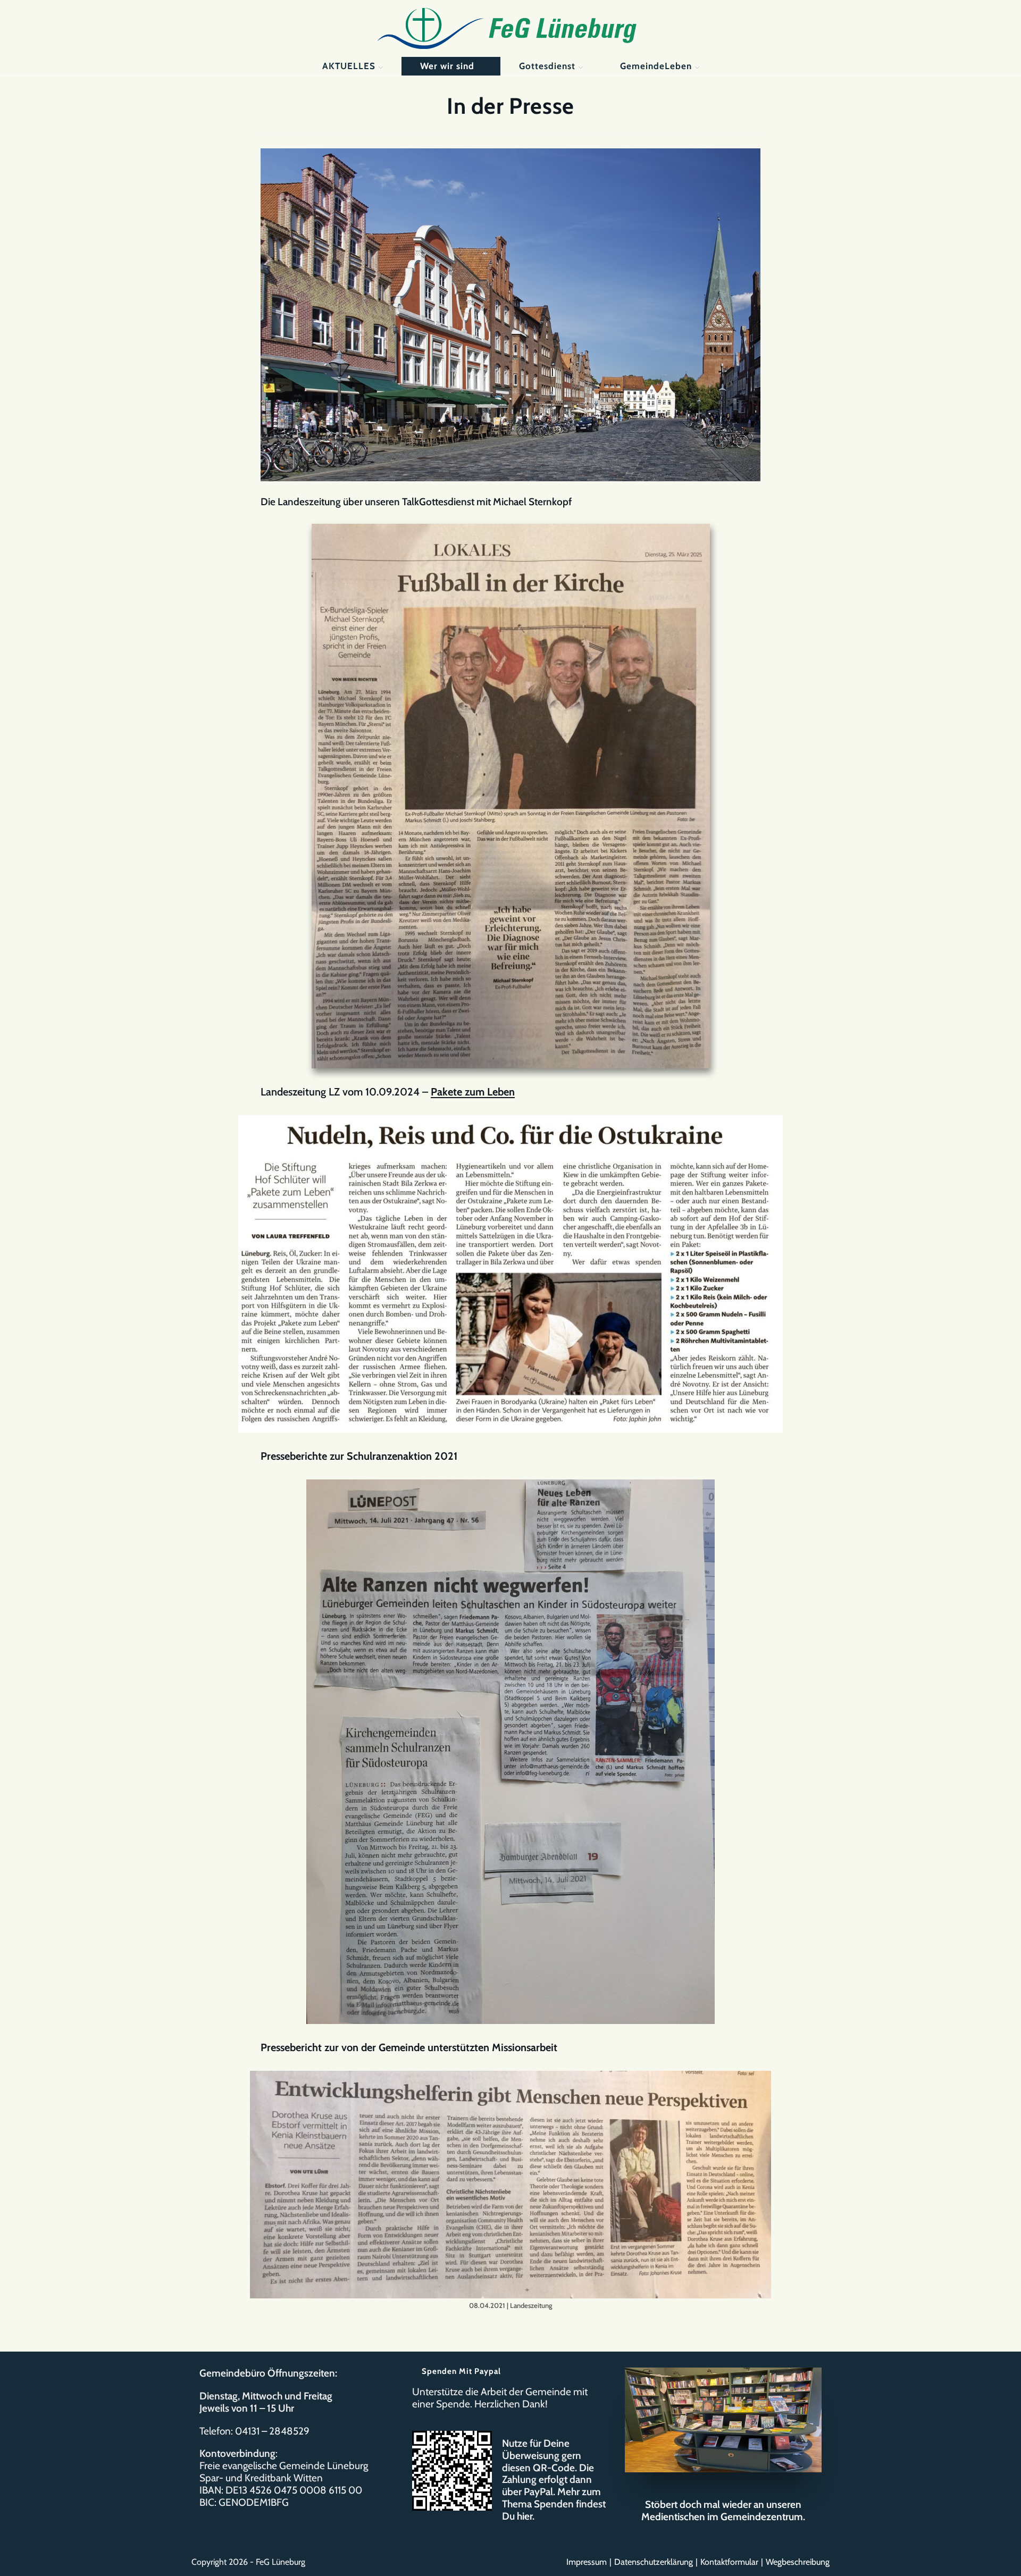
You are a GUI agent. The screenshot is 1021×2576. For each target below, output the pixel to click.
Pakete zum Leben (473, 1092)
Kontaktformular (729, 2562)
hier (525, 2516)
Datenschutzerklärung (654, 2562)
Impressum (587, 2562)
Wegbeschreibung (798, 2562)
